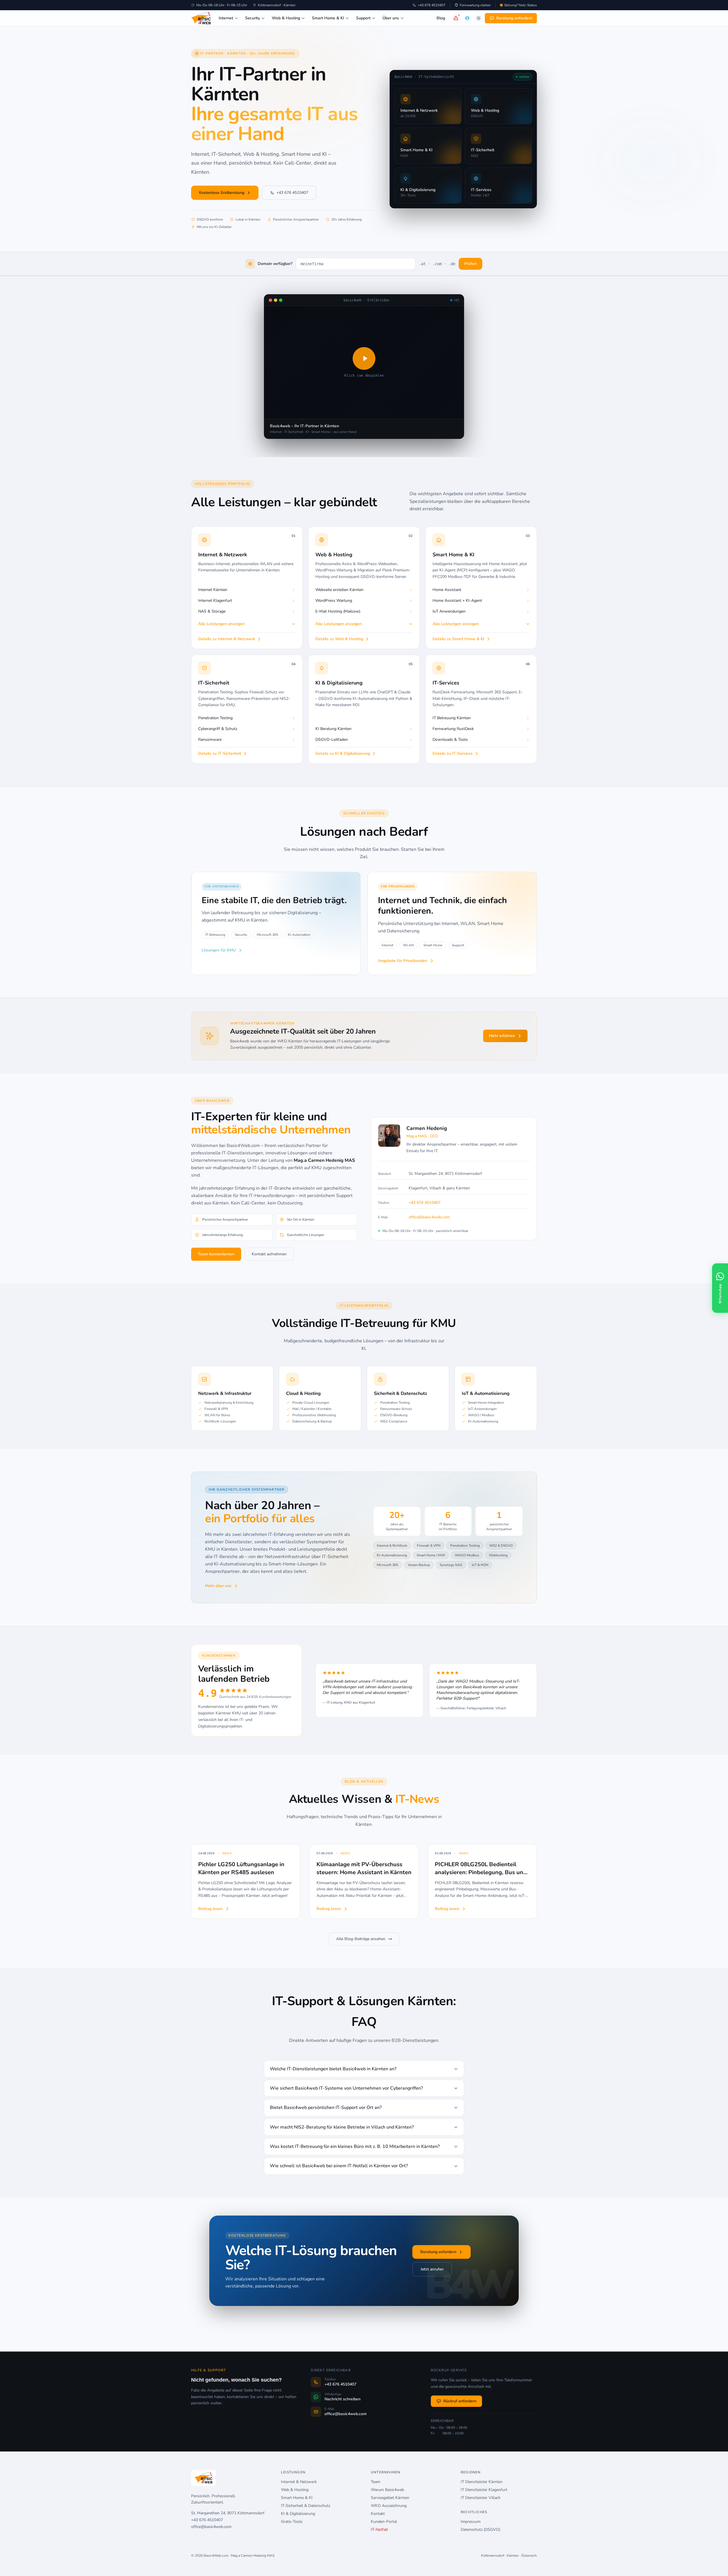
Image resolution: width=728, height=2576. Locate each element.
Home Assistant (447, 590)
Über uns (391, 18)
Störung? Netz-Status (521, 5)
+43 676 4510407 (432, 5)
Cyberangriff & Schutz (218, 729)
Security (253, 18)
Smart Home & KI (328, 18)
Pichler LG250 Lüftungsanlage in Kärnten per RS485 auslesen (241, 1868)
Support (363, 18)
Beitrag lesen (210, 1909)
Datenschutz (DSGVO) (480, 2530)
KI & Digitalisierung (298, 2514)
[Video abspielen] (364, 358)
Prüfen (470, 264)
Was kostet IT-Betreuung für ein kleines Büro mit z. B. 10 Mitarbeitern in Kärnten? (355, 2146)
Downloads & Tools (450, 740)
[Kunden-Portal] (467, 18)
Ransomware (210, 740)
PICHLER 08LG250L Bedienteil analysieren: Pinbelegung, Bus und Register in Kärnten (481, 1872)
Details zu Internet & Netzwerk (227, 639)
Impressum (471, 2522)
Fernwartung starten (475, 5)
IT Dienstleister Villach (481, 2498)
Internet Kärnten (213, 590)
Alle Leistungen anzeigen (221, 624)
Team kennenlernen (216, 1254)
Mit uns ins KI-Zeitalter (214, 227)
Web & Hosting (286, 18)
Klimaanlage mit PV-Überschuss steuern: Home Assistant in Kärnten (364, 1868)
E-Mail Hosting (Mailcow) (338, 611)
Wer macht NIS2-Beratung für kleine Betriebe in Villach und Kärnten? (342, 2127)
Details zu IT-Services (453, 753)
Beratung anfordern (514, 18)
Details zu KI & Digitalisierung (343, 753)
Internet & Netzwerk (299, 2482)
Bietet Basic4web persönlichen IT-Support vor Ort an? (326, 2108)
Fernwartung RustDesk (453, 729)
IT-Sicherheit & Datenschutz (306, 2506)
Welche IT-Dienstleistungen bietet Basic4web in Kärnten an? (333, 2069)
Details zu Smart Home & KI (458, 639)
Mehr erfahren (502, 1036)
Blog (441, 18)
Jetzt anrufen (432, 2269)
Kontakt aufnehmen (269, 1254)
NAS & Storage (212, 611)
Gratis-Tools (292, 2522)
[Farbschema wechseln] (479, 18)
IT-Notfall (379, 2530)
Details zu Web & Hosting (339, 639)
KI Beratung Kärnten (333, 729)
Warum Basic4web (387, 2490)
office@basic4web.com (429, 1217)
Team (376, 2482)
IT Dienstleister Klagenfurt (484, 2490)
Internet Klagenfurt (215, 601)
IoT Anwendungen (449, 611)
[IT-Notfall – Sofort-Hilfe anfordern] (456, 18)
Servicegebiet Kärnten (390, 2498)
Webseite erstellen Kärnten (339, 590)
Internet (226, 18)
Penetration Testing (215, 718)
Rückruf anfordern (460, 2401)
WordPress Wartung (334, 601)
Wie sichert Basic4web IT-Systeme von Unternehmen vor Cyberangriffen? (346, 2088)
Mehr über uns (218, 1586)
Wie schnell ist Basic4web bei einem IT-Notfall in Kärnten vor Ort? (339, 2166)
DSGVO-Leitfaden (332, 740)
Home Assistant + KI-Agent (457, 601)
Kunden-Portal (384, 2522)
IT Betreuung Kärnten (452, 718)
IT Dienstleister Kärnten (482, 2482)
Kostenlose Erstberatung (222, 193)
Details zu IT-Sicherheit (220, 753)
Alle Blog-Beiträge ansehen (361, 1939)
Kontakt (378, 2514)
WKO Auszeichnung (389, 2506)
